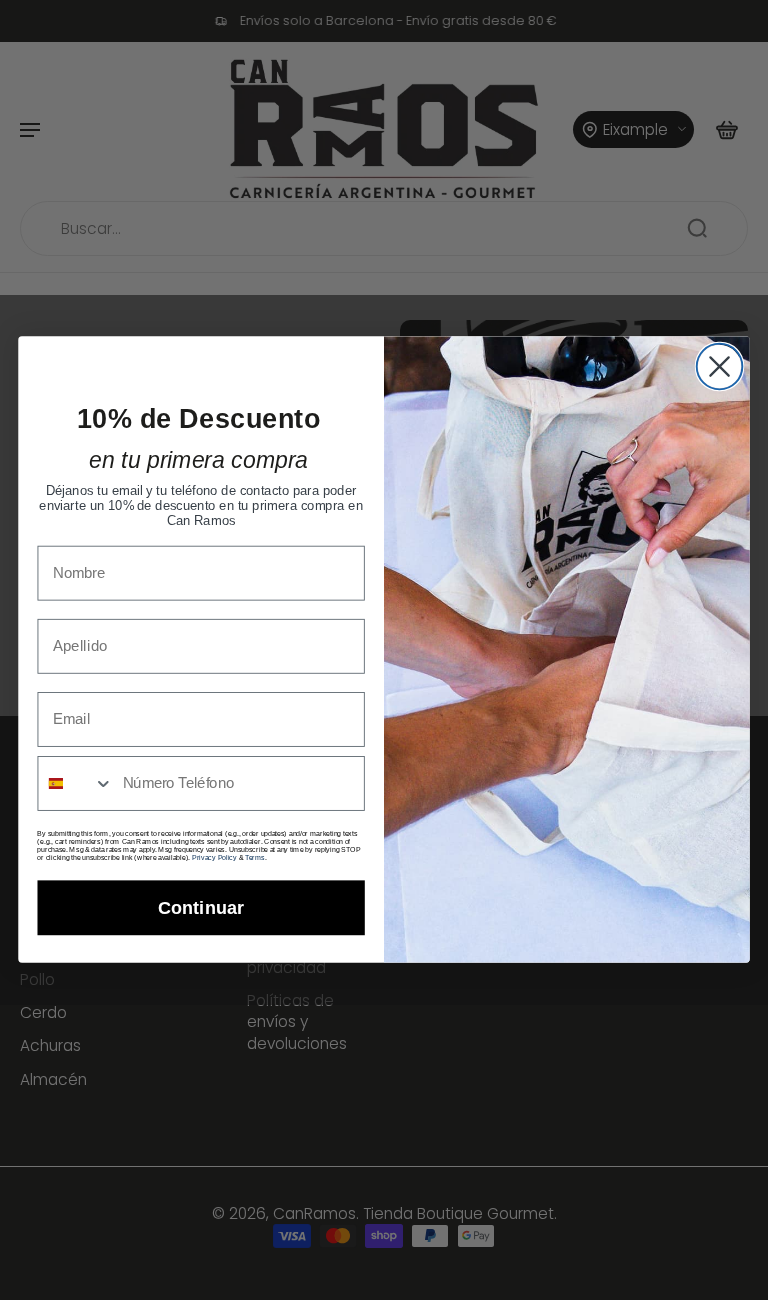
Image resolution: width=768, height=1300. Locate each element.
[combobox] (75, 784)
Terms (255, 858)
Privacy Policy (214, 858)
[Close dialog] (720, 367)
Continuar (201, 908)
